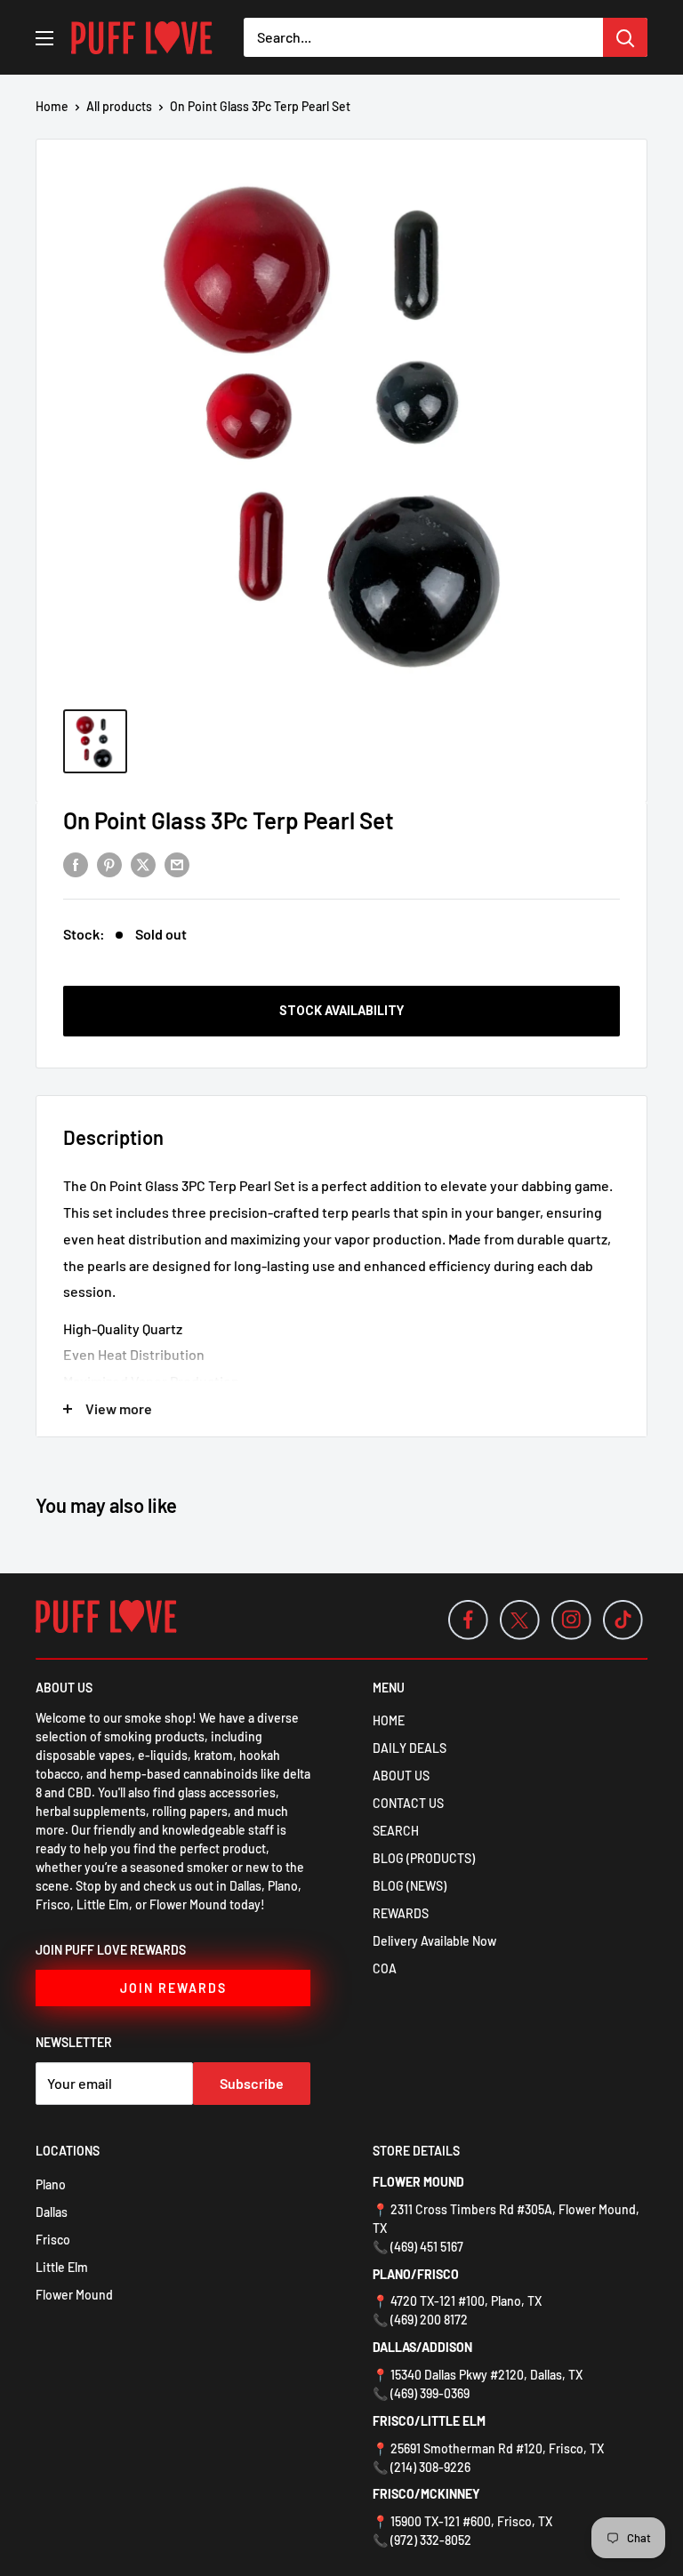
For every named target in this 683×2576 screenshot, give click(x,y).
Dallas (52, 2212)
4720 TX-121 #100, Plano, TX (466, 2301)
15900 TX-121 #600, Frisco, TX (471, 2521)
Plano (51, 2184)
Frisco (53, 2240)
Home (52, 106)
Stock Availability (341, 1011)
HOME (389, 1720)
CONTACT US (408, 1803)
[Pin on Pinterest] (109, 864)
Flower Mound (74, 2295)
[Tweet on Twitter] (143, 864)
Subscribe (252, 2083)
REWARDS (401, 1913)
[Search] (625, 37)
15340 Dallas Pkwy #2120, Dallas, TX (486, 2375)
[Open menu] (44, 38)
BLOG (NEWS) (410, 1886)
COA (385, 1968)
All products (119, 106)
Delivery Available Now (434, 1941)
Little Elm (62, 2267)
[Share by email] (177, 864)
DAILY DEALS (410, 1748)
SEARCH (396, 1831)
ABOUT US (401, 1776)
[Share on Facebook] (76, 864)
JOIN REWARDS (173, 1988)
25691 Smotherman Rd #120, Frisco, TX (497, 2448)
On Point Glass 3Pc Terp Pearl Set (229, 820)
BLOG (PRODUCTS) (424, 1858)
